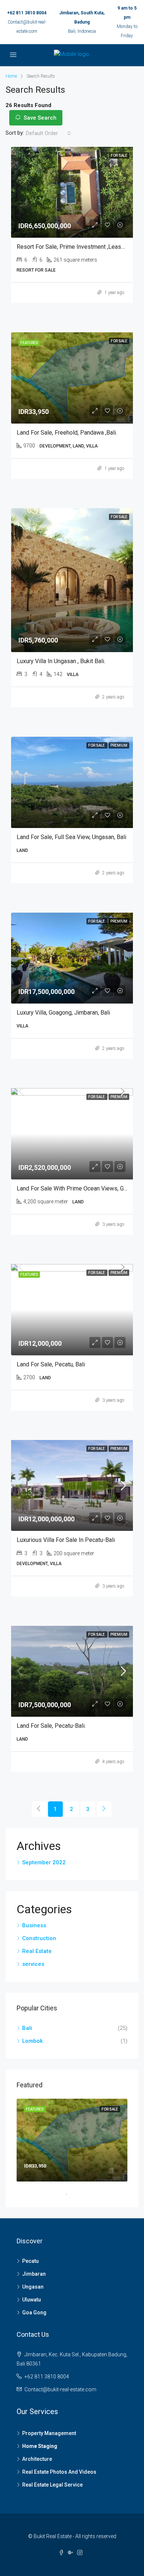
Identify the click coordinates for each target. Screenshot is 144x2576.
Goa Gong (34, 2313)
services (33, 1964)
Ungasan (33, 2287)
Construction (39, 1938)
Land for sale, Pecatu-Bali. (51, 1726)
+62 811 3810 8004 (27, 13)
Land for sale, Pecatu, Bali (51, 1364)
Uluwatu (32, 2300)
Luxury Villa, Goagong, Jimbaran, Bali (63, 1013)
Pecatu (30, 2261)
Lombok (32, 2041)
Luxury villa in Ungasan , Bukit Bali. (61, 661)
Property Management (49, 2433)
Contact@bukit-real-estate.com (60, 2389)
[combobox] (48, 133)
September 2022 (44, 1862)
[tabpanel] (72, 2140)
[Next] (104, 1809)
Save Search (39, 118)
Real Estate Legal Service (52, 2485)
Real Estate (37, 1951)
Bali (27, 2028)
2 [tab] (81, 2194)
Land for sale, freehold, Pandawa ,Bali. (67, 433)
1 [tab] (70, 2194)
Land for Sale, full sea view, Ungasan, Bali (71, 837)
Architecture (37, 2459)
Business (34, 1925)
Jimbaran (34, 2274)
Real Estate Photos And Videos (59, 2472)
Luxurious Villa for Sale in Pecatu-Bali (66, 1540)
